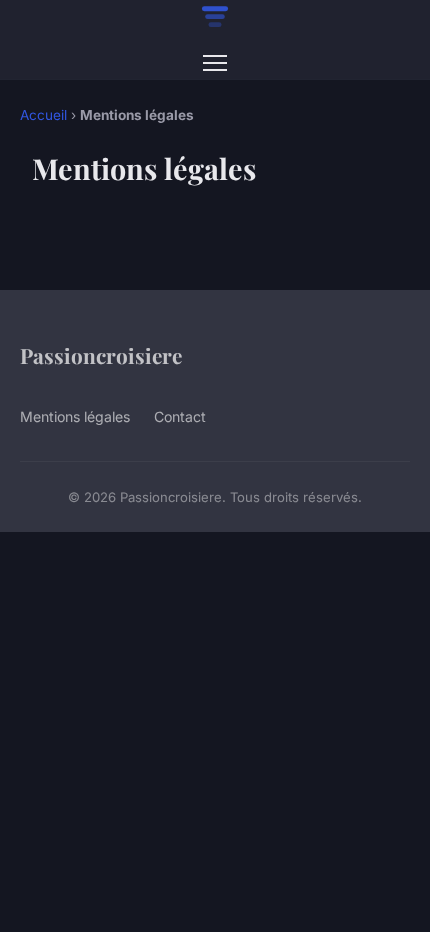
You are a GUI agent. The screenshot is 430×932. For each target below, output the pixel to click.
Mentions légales (75, 416)
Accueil (43, 115)
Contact (180, 416)
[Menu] (215, 63)
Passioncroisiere (101, 355)
